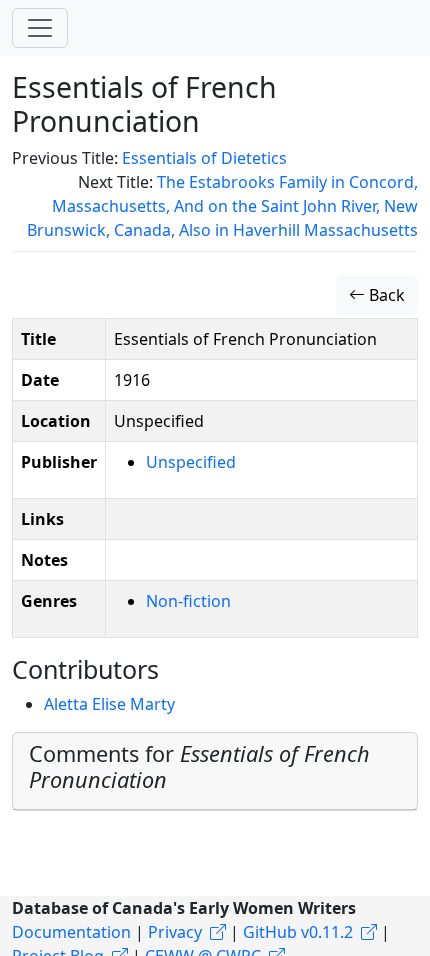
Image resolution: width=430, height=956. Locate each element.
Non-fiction (188, 601)
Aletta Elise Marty (109, 704)
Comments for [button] (199, 766)
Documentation (71, 932)
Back (385, 295)
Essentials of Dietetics (204, 158)
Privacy (175, 932)
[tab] (215, 771)
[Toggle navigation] (40, 28)
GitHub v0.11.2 (298, 932)
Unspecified (191, 462)
